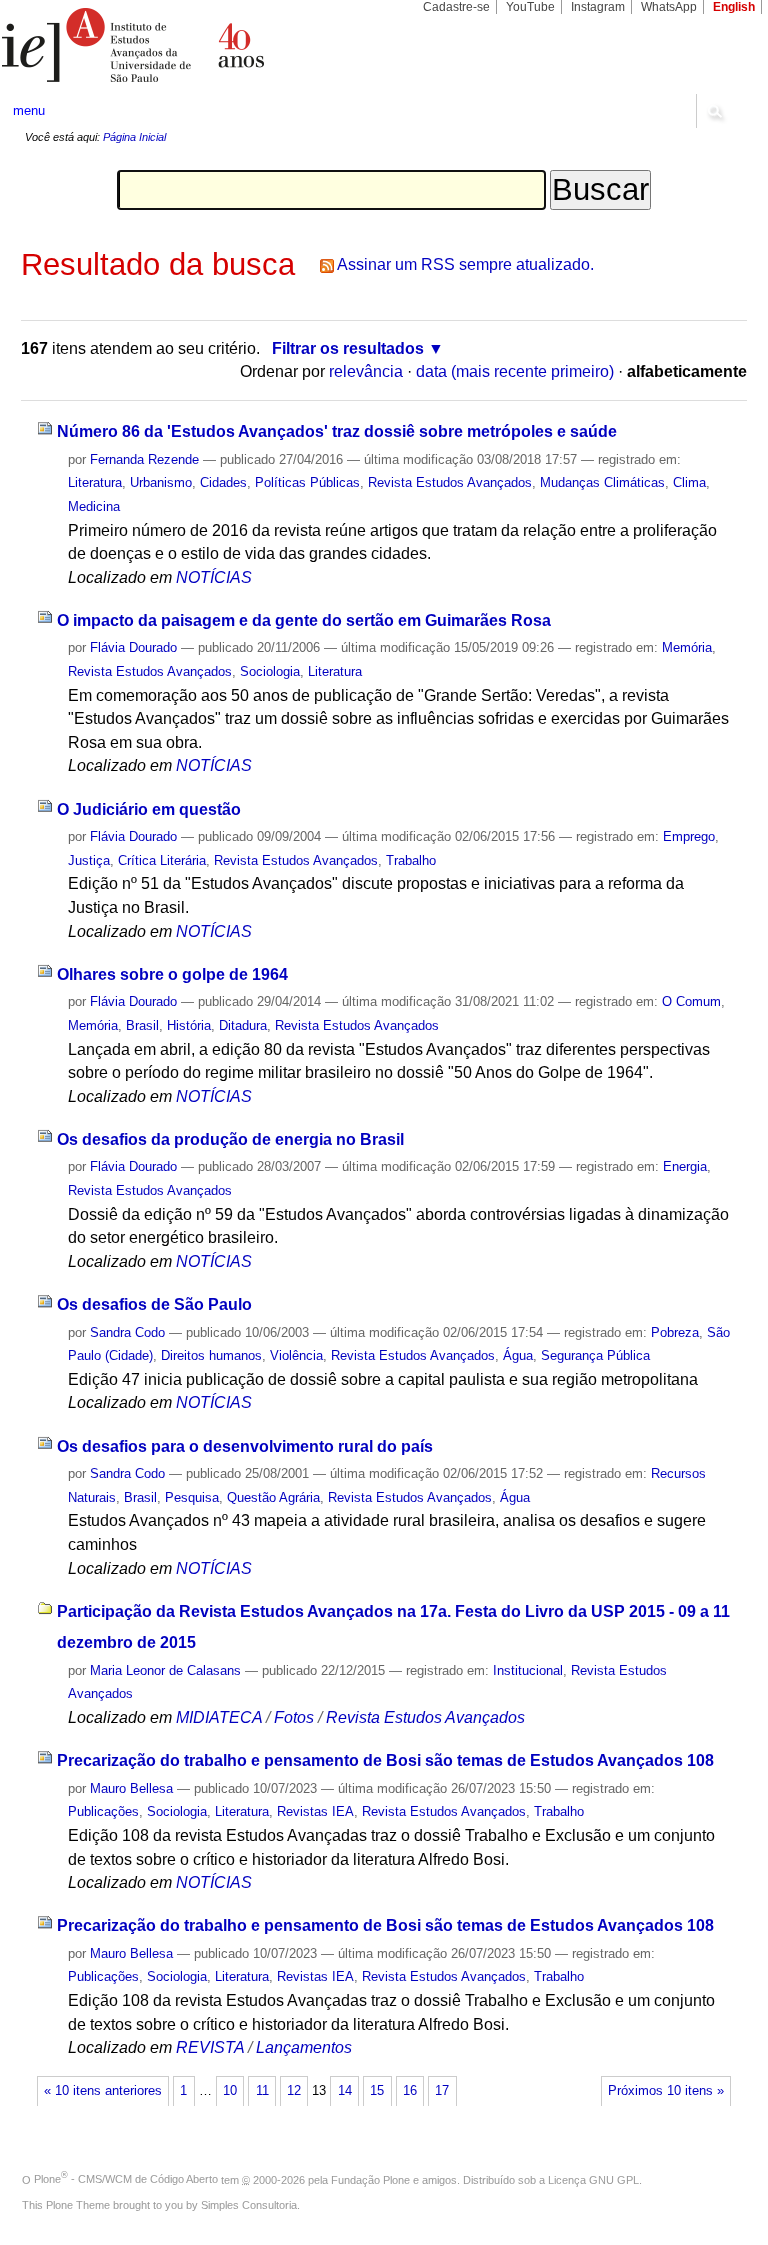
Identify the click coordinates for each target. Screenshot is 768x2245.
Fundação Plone (370, 2179)
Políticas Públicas (307, 482)
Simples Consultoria (249, 2205)
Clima (689, 482)
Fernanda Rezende (144, 459)
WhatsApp (669, 7)
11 (262, 2091)
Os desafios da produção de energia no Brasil (230, 1139)
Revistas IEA (315, 1811)
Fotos (294, 1717)
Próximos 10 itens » (666, 2091)
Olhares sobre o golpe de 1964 (172, 974)
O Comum (691, 1001)
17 (442, 2091)
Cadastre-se (456, 7)
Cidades (223, 482)
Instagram (598, 7)
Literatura (95, 482)
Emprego (689, 836)
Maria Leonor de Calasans (165, 1670)
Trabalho (411, 860)
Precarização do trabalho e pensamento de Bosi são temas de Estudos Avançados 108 (385, 1760)
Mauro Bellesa (131, 1788)
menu (29, 110)
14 (345, 2091)
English (734, 7)
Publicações (103, 1811)
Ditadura (243, 1025)
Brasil (142, 1025)
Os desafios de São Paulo (154, 1304)
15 (377, 2091)
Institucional (528, 1670)
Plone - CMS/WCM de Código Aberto (126, 2179)
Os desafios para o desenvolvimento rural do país (245, 1446)
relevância (366, 371)
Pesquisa (192, 1497)
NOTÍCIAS (214, 577)
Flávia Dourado (133, 647)
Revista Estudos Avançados (450, 482)
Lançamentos (304, 2047)
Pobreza (675, 1332)
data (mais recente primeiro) (515, 371)
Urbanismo (161, 482)
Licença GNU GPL (593, 2179)
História (189, 1025)
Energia (685, 1166)
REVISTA (210, 2047)
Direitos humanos (211, 1355)
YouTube (530, 7)
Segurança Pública (595, 1355)
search (714, 111)
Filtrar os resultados (348, 348)
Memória (687, 647)
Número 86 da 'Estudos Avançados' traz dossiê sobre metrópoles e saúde (337, 431)
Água (518, 1355)
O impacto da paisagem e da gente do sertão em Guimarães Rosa (304, 620)
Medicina (94, 506)
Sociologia (270, 671)
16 (410, 2091)
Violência (296, 1355)
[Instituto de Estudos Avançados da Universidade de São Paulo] (192, 45)
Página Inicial (134, 137)
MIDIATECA (219, 1717)
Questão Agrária (273, 1497)
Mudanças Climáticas (602, 482)
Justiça (89, 860)
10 (230, 2091)
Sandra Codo (127, 1332)
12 (294, 2091)
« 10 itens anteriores (103, 2091)
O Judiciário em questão (149, 809)
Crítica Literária (162, 860)
